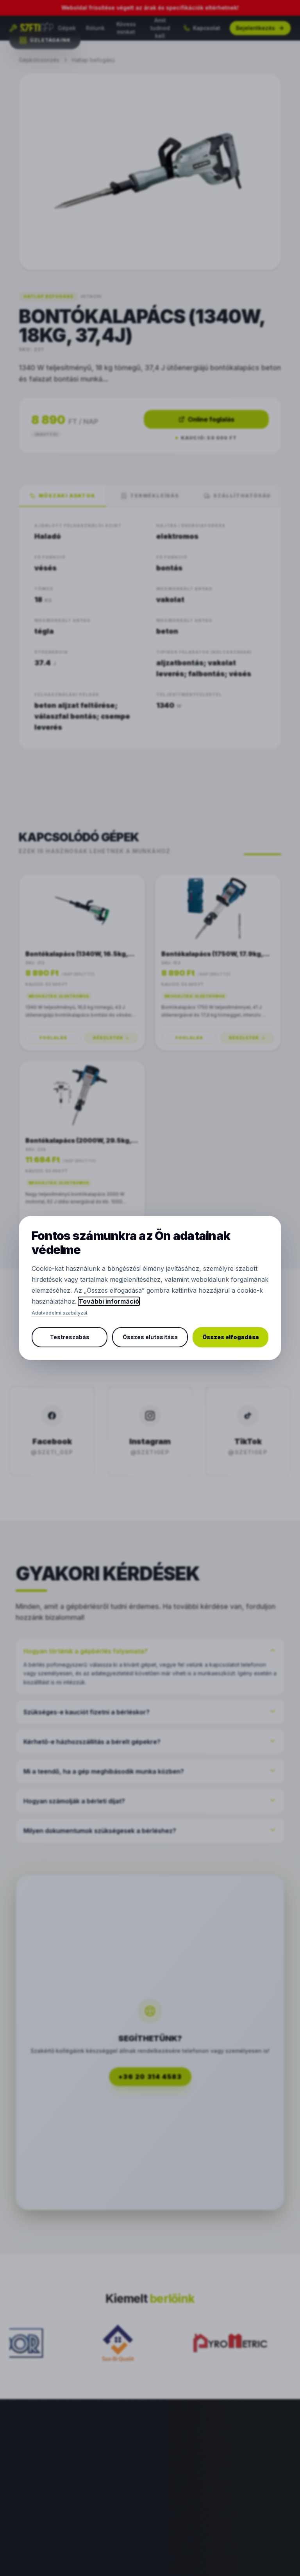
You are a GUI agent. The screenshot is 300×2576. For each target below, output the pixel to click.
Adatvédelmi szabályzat (60, 1313)
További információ (109, 1301)
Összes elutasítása (150, 1337)
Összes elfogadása (231, 1337)
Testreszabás (70, 1337)
